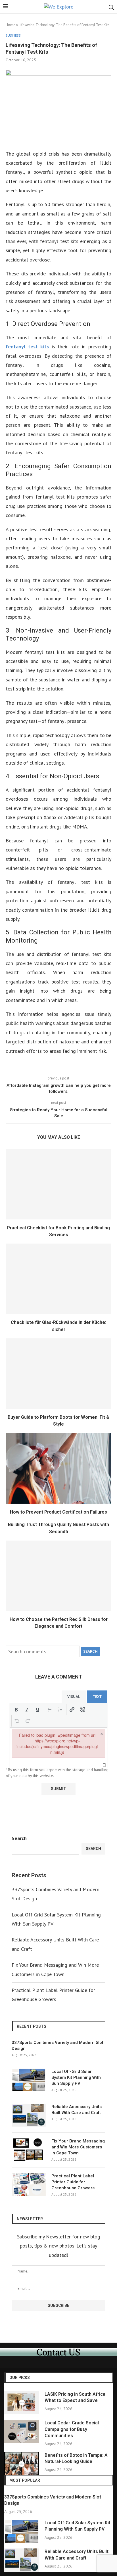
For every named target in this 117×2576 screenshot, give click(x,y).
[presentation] (16, 1709)
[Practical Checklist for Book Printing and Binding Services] (58, 1184)
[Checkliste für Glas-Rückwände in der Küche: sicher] (58, 1279)
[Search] (111, 7)
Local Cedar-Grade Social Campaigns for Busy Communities (72, 2429)
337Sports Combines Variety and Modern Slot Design (58, 2045)
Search (90, 1651)
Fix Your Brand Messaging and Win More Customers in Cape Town (78, 2147)
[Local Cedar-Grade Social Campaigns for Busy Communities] (22, 2431)
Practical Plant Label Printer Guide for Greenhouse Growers (73, 2182)
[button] (16, 1709)
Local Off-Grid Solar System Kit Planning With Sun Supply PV (76, 2077)
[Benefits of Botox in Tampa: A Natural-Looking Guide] (22, 2464)
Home (11, 25)
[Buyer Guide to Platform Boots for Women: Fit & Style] (58, 1374)
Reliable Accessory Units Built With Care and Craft (77, 2110)
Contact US (58, 2352)
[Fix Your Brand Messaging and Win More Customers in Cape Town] (29, 2150)
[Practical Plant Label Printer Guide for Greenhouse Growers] (29, 2184)
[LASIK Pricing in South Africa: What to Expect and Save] (22, 2403)
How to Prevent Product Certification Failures (58, 1512)
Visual (74, 1697)
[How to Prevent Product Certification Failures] (58, 1468)
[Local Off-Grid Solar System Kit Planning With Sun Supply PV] (29, 2080)
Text (97, 1697)
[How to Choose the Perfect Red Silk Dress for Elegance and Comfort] (58, 1576)
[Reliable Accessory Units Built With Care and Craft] (29, 2115)
